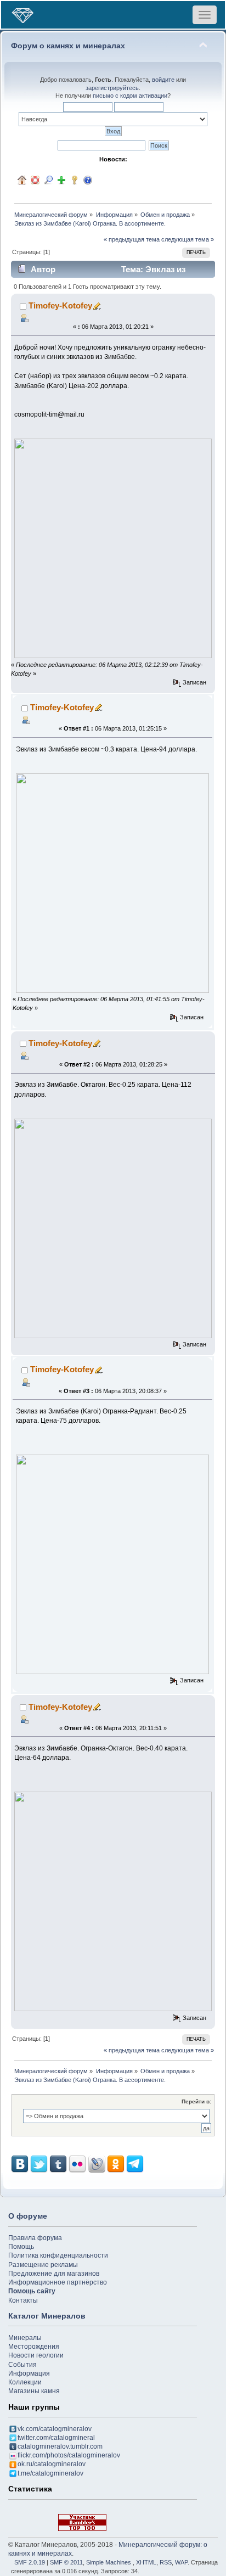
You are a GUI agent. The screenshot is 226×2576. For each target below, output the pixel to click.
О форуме (28, 2216)
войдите (163, 80)
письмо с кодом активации (130, 96)
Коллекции (25, 2382)
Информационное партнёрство (58, 2282)
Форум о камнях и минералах (68, 46)
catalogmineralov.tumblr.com (60, 2446)
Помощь (21, 2247)
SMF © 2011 (66, 2562)
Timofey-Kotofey (60, 305)
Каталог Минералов (47, 2316)
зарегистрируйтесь (112, 88)
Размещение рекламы (43, 2265)
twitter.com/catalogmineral (56, 2438)
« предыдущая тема (132, 239)
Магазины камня (34, 2391)
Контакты (23, 2300)
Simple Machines (109, 2562)
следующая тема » (188, 239)
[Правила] (88, 180)
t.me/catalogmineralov (50, 2473)
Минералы (25, 2338)
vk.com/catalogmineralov (55, 2429)
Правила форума (35, 2238)
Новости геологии (36, 2355)
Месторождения (34, 2347)
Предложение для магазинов (54, 2274)
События (22, 2365)
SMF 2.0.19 (30, 2562)
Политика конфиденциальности (58, 2255)
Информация (29, 2373)
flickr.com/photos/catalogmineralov (69, 2455)
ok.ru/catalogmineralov (52, 2464)
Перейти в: (196, 2101)
